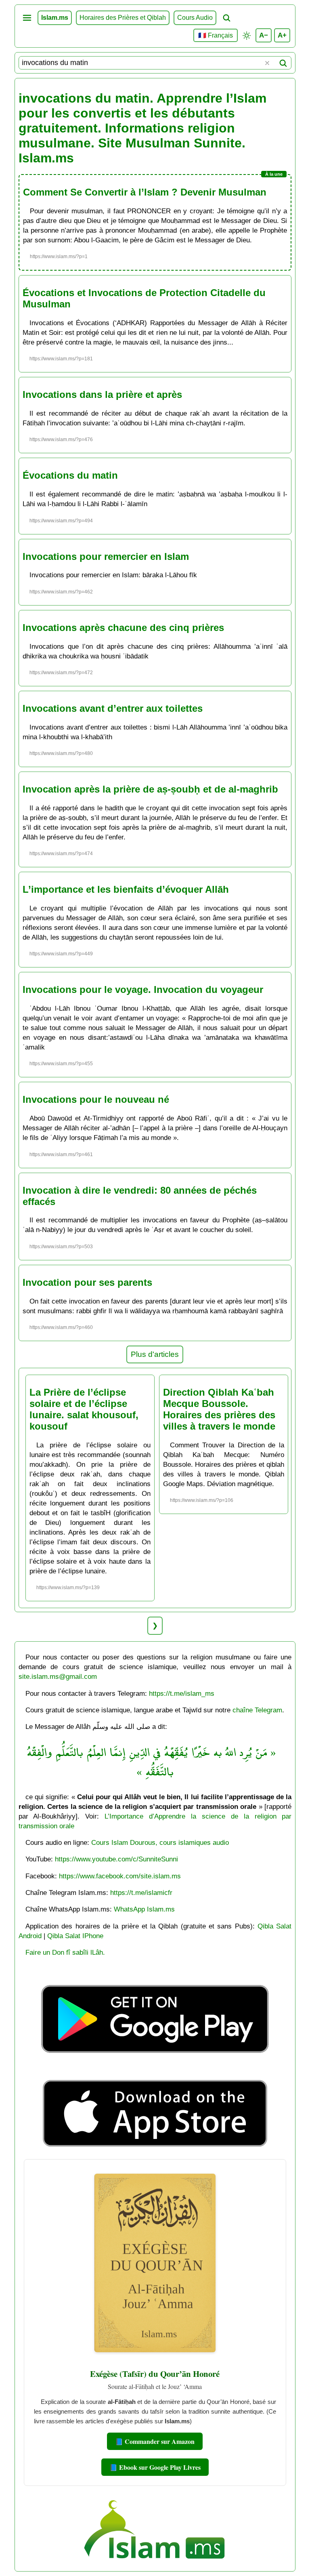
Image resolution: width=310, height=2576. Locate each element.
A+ (282, 35)
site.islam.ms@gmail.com (58, 1676)
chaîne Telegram (257, 1710)
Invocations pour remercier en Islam (106, 556)
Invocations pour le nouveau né (96, 1099)
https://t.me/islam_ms (182, 1693)
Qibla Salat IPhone (75, 1936)
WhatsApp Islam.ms (144, 1909)
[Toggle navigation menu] (27, 18)
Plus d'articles (155, 1354)
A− (264, 35)
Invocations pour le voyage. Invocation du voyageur (143, 989)
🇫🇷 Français (216, 35)
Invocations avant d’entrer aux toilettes (113, 708)
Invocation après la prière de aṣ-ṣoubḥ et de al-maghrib (150, 789)
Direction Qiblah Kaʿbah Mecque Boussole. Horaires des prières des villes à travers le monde (219, 1409)
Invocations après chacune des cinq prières (123, 628)
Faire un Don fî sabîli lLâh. (65, 1952)
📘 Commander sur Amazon (155, 2441)
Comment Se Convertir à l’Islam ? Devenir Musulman (145, 192)
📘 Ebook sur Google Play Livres (155, 2467)
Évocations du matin (70, 475)
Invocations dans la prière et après (102, 394)
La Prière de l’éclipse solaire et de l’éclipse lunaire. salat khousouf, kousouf (84, 1409)
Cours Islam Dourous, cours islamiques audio (160, 1842)
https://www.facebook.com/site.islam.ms (120, 1876)
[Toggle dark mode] (247, 36)
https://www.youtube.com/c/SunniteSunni (116, 1859)
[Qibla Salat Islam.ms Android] (155, 2072)
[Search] (283, 63)
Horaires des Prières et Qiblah (123, 18)
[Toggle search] (226, 18)
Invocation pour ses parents (87, 1282)
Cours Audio (195, 18)
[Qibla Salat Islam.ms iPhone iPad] (155, 2149)
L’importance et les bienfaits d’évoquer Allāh (126, 889)
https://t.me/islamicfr (141, 1893)
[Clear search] (267, 63)
